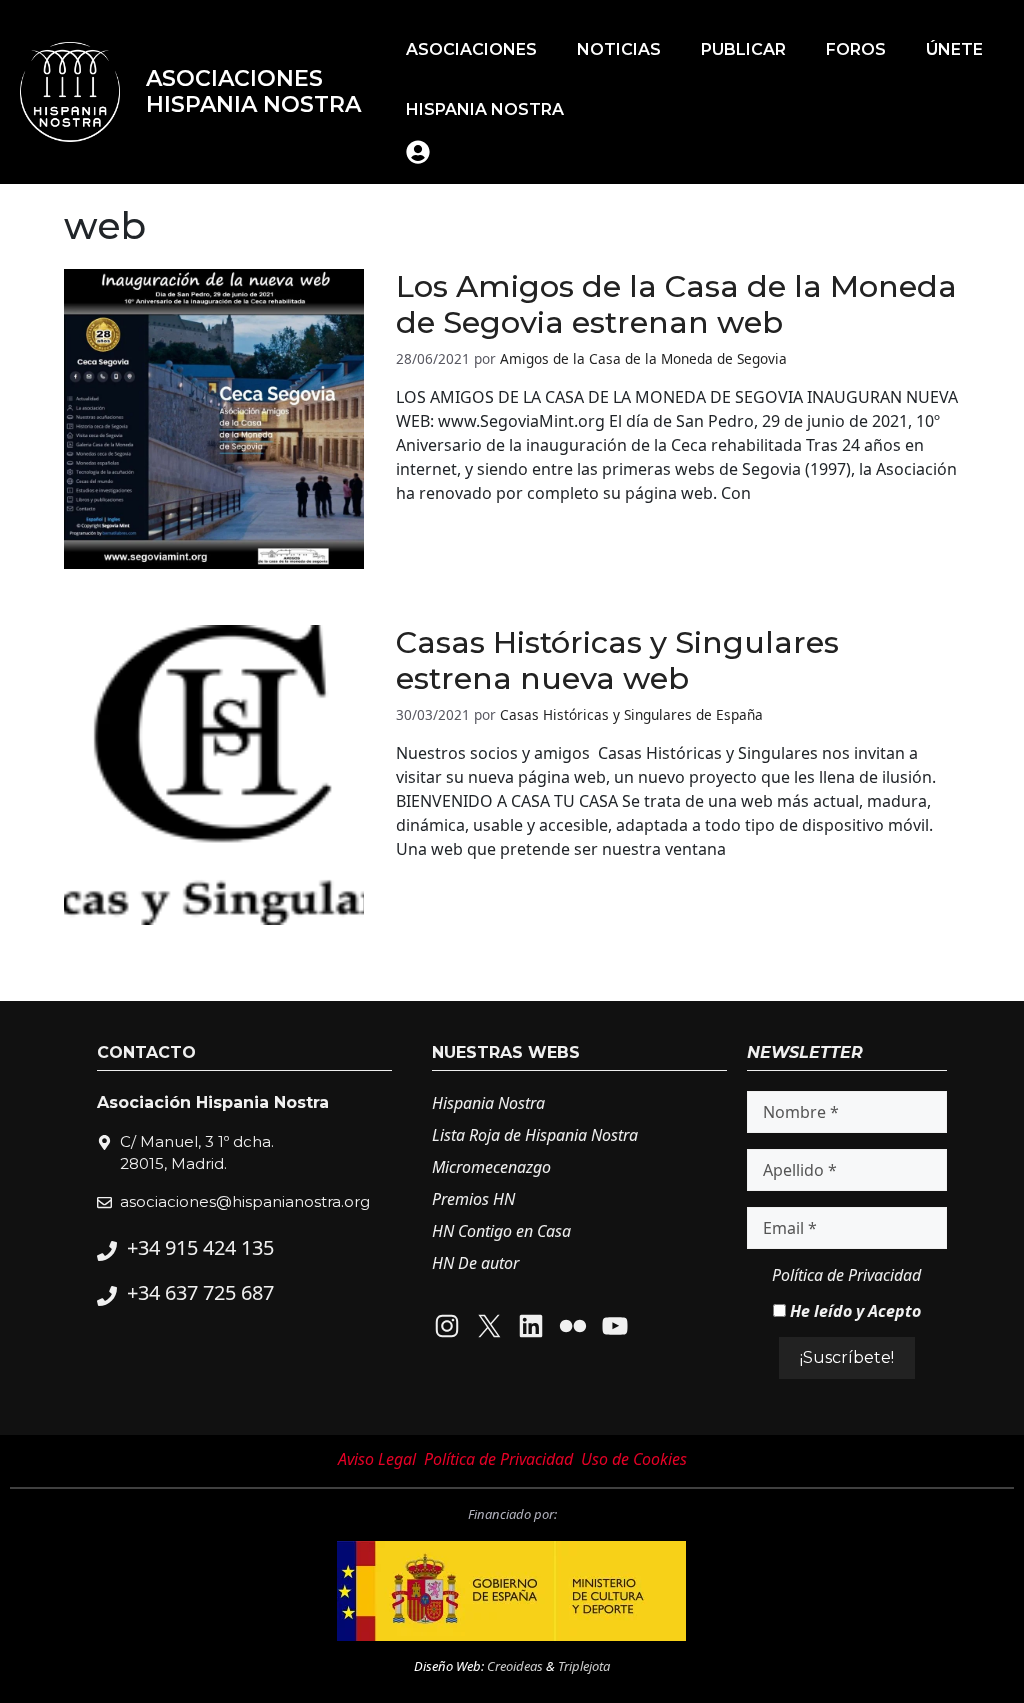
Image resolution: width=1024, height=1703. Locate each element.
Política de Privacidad (846, 1275)
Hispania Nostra (485, 109)
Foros (856, 49)
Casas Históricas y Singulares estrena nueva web (617, 661)
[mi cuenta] (418, 152)
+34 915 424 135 (200, 1247)
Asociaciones (471, 49)
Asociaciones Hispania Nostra (253, 91)
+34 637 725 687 (200, 1292)
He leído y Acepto (853, 1311)
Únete (954, 49)
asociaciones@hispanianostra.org (245, 1201)
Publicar (743, 49)
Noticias (619, 49)
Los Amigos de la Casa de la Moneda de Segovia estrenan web (676, 305)
